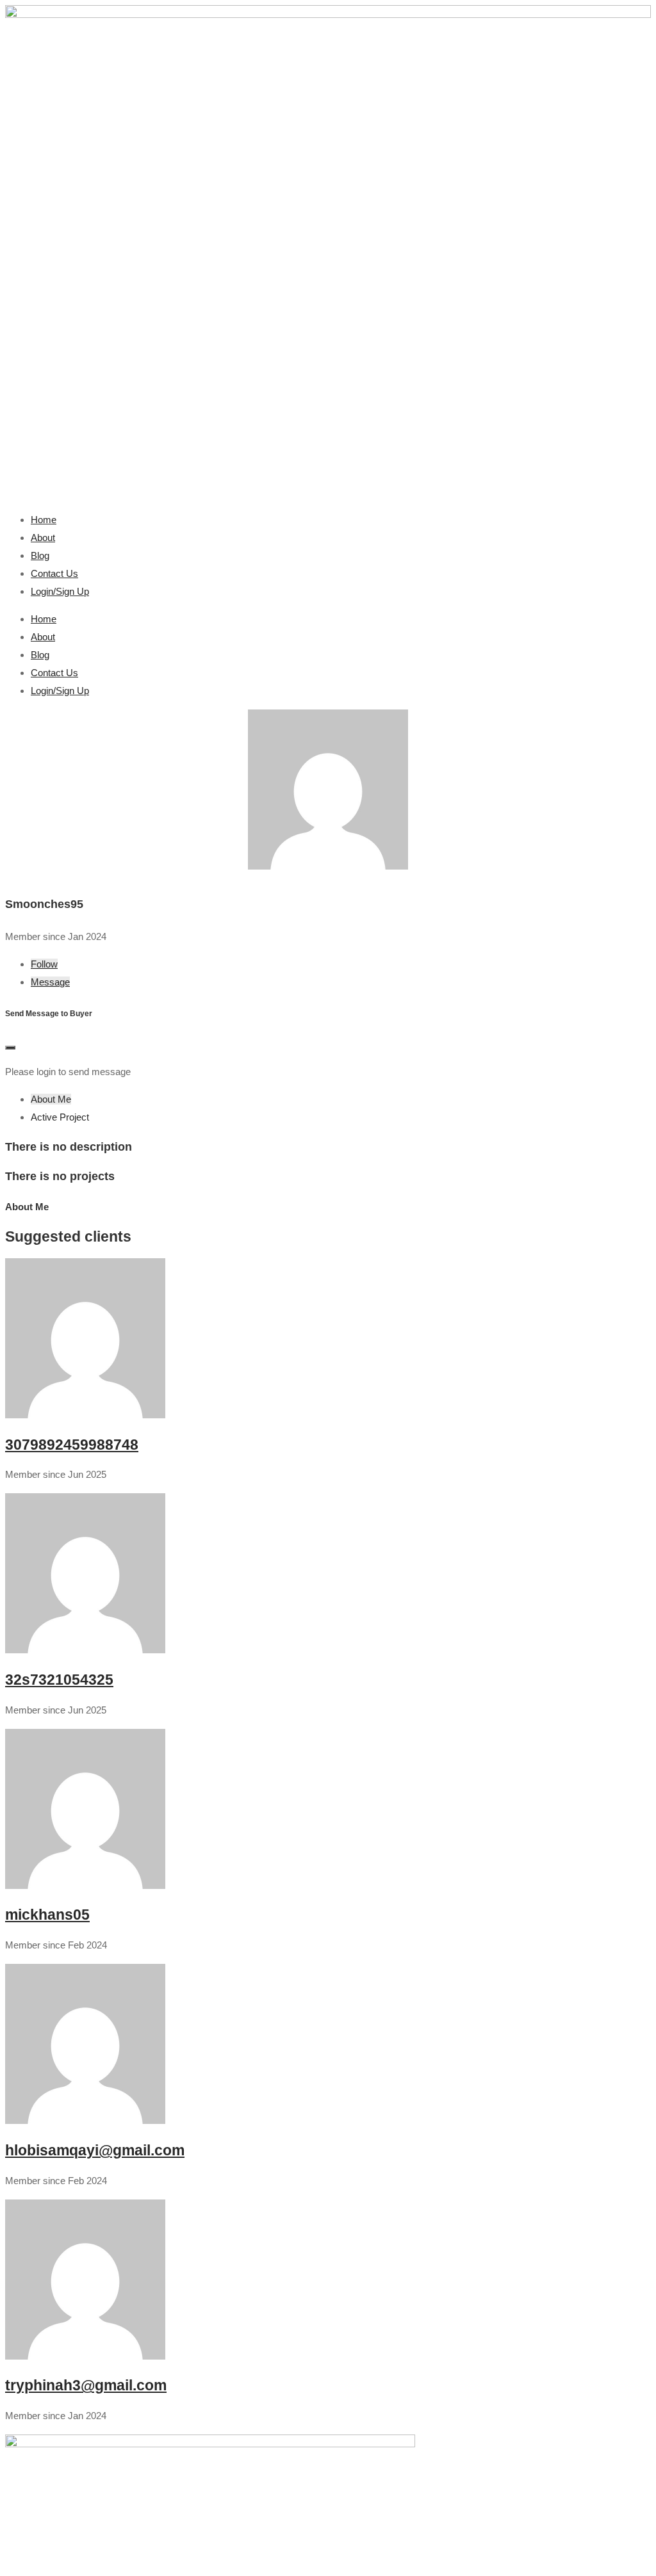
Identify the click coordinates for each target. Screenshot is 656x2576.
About (43, 538)
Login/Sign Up (60, 591)
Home (44, 520)
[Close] (10, 1048)
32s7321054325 (59, 1680)
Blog (40, 555)
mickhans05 (47, 1915)
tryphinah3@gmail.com (86, 2386)
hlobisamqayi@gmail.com (95, 2151)
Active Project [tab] (60, 1117)
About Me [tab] (51, 1099)
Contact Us (54, 573)
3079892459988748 (72, 1445)
